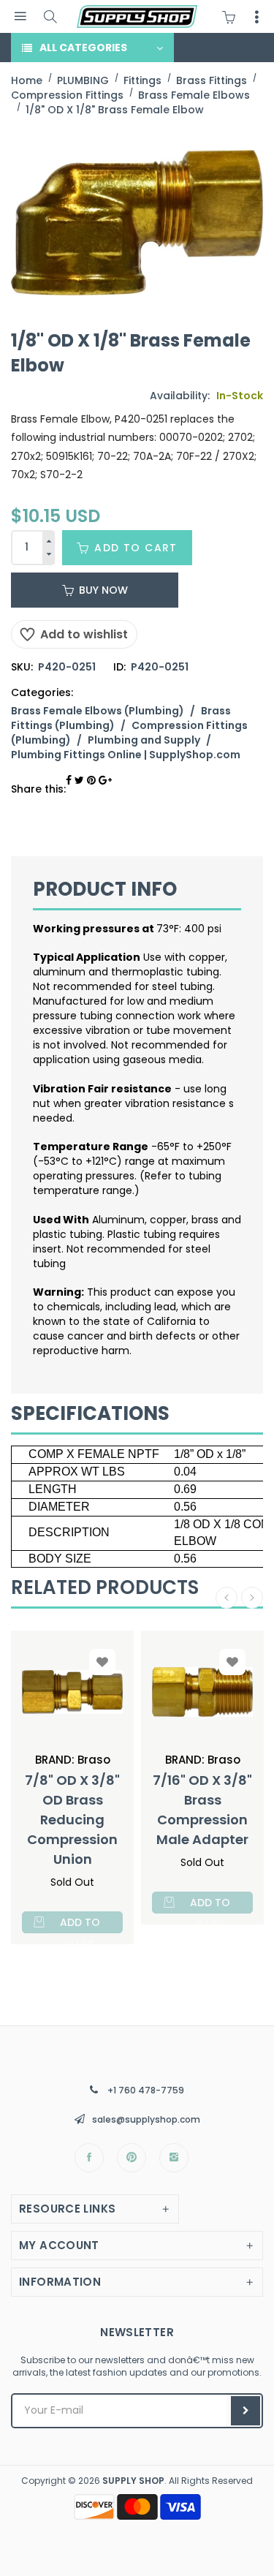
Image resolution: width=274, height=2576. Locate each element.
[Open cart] (232, 17)
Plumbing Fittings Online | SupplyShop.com (126, 755)
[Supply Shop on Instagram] (174, 2158)
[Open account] (256, 17)
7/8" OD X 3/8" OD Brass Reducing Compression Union (72, 1820)
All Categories (83, 48)
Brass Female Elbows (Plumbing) (98, 711)
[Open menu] (20, 16)
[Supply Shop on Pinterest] (132, 2158)
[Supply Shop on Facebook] (89, 2158)
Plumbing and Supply (144, 740)
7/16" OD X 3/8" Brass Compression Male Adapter (202, 1810)
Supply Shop (133, 2481)
